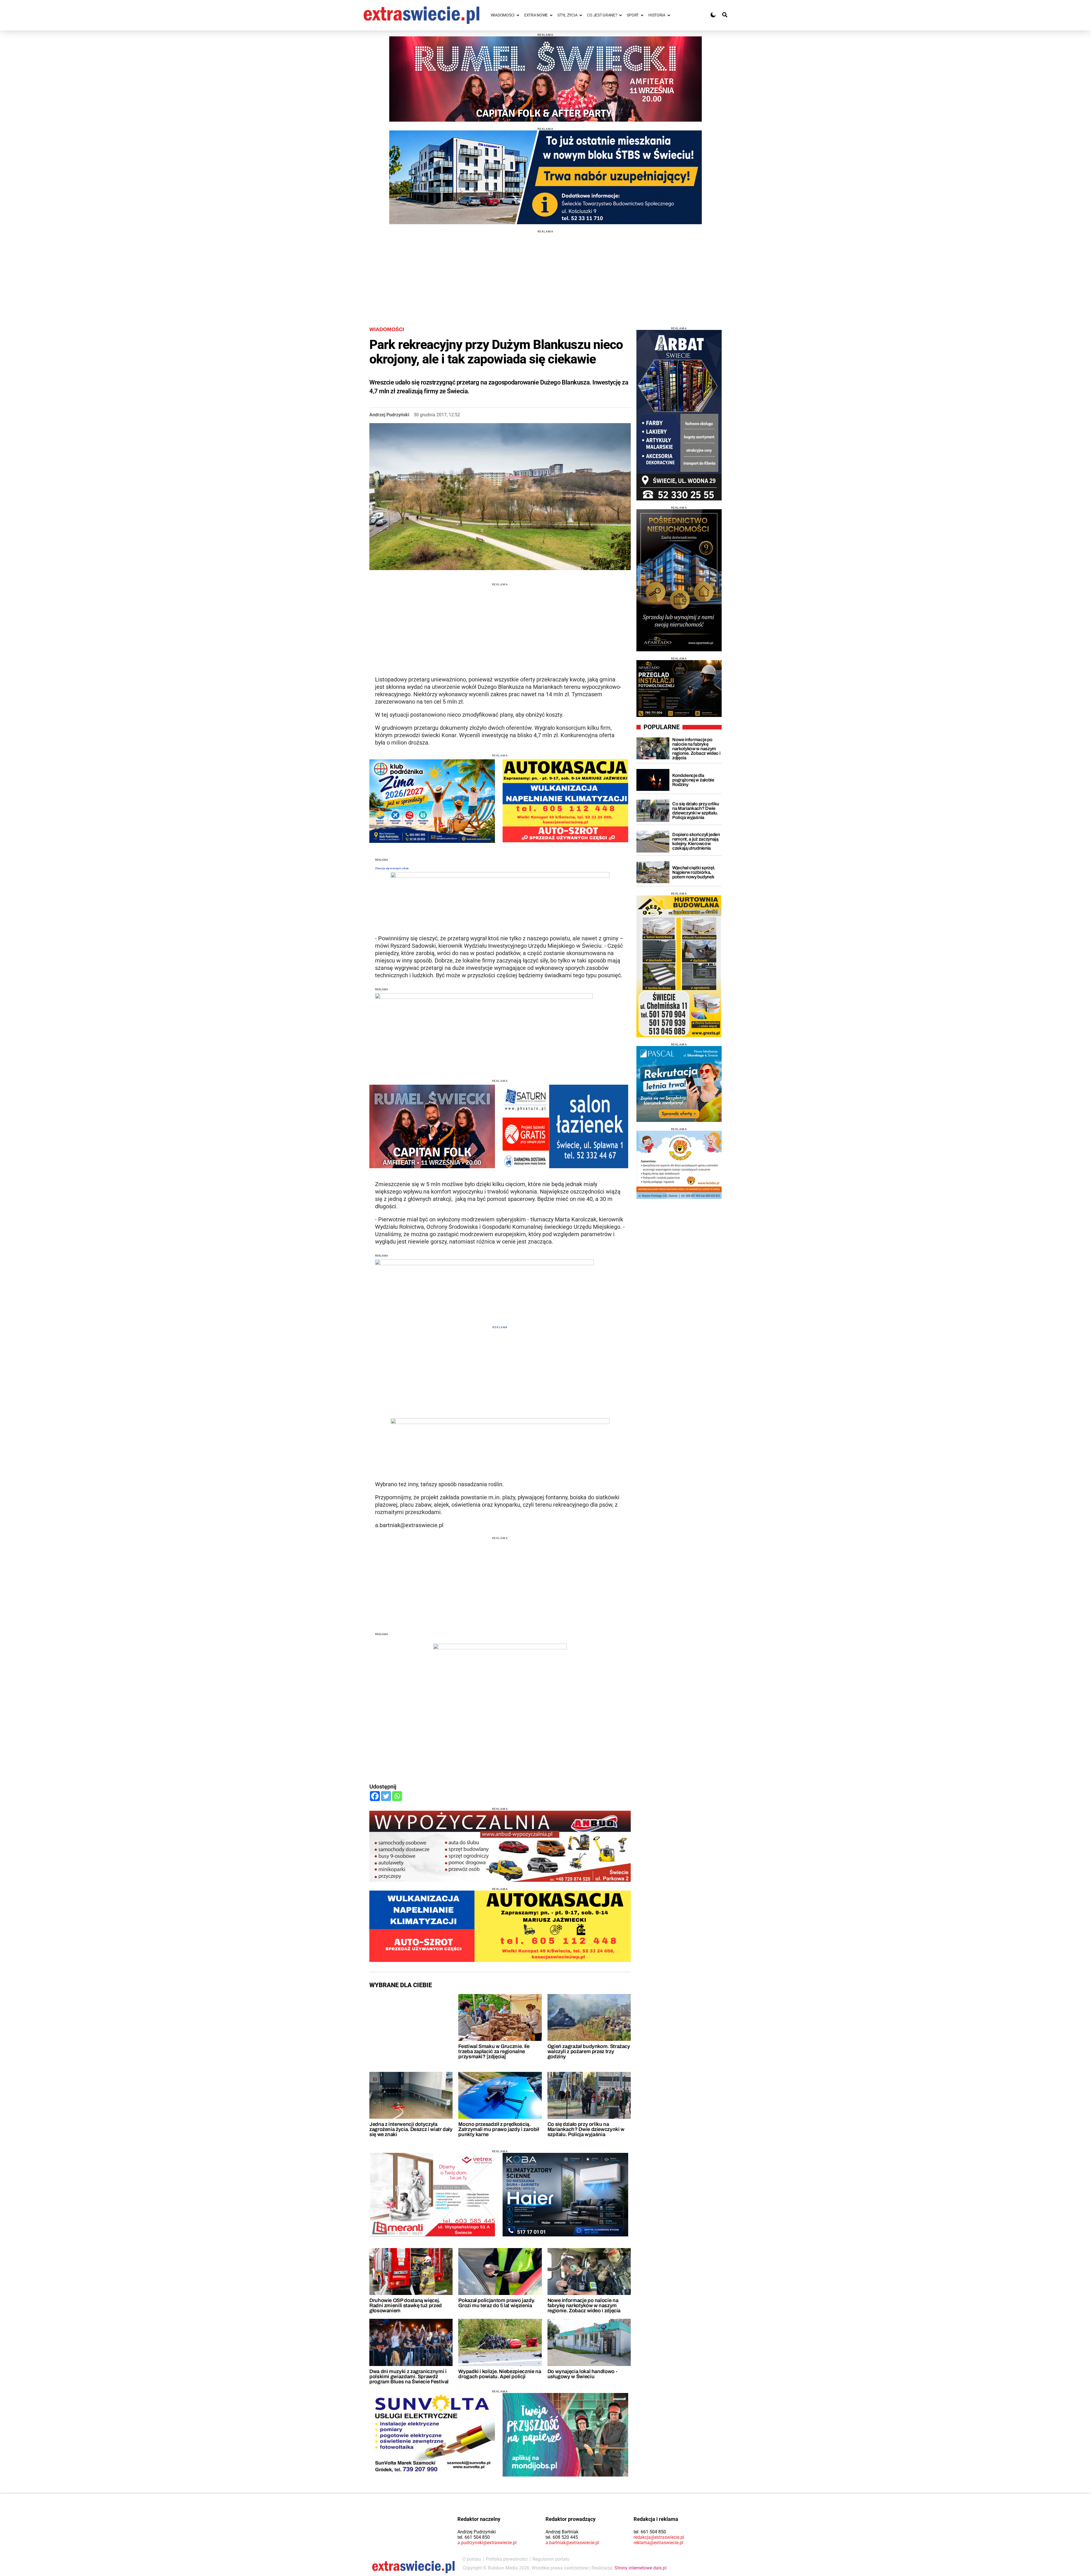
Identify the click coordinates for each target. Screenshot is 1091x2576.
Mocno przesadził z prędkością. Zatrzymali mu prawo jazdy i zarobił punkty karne (499, 2129)
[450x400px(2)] (679, 1084)
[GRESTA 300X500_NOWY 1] (679, 966)
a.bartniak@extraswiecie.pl (572, 2543)
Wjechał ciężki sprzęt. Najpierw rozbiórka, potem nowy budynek (694, 872)
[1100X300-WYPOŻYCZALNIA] (500, 1846)
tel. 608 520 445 (562, 2537)
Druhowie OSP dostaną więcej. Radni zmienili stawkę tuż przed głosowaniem (406, 2305)
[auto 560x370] (565, 801)
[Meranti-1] (432, 2195)
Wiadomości (387, 329)
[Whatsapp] (397, 1796)
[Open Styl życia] (581, 15)
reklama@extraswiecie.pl (658, 2543)
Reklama (500, 1327)
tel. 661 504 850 (474, 2537)
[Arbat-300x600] (679, 415)
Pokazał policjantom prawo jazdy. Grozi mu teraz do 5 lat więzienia (496, 2303)
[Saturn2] (565, 1126)
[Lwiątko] (679, 1165)
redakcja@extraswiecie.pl (659, 2537)
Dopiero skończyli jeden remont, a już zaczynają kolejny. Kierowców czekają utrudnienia (696, 841)
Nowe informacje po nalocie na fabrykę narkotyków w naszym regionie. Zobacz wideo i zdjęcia (584, 2305)
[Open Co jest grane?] (621, 15)
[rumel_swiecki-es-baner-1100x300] (545, 79)
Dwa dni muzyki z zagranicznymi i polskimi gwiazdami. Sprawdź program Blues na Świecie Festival (409, 2377)
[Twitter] (386, 1796)
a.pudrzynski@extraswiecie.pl (487, 2543)
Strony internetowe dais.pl (641, 2568)
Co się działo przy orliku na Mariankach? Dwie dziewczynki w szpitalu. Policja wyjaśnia (586, 2129)
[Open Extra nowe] (551, 15)
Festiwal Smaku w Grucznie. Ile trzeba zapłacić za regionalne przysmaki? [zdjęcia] (494, 2051)
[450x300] (565, 2195)
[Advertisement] (545, 273)
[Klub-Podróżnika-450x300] (432, 801)
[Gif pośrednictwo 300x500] (679, 580)
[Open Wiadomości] (518, 15)
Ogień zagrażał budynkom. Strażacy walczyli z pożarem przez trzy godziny (589, 2051)
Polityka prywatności (507, 2559)
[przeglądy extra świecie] (679, 689)
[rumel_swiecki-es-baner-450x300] (432, 1126)
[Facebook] (375, 1796)
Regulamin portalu (551, 2559)
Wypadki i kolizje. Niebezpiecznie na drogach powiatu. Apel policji (500, 2374)
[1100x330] (545, 177)
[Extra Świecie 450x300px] (565, 2435)
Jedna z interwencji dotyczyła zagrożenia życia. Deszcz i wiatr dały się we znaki (411, 2129)
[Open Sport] (642, 15)
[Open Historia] (669, 15)
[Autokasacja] (500, 1926)
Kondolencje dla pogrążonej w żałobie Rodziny (693, 780)
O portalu (472, 2559)
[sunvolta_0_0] (432, 2435)
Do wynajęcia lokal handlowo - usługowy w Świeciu (582, 2374)
